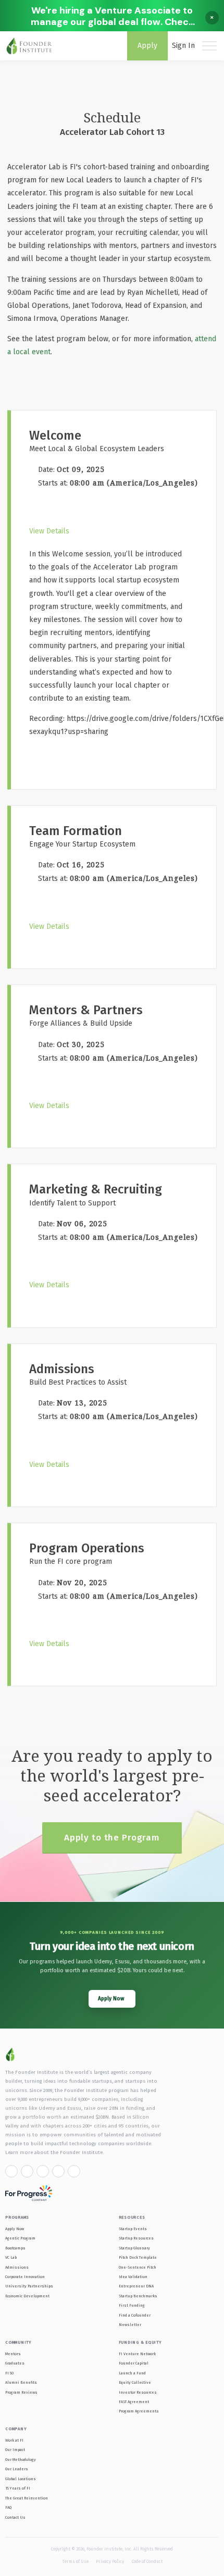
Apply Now (15, 2229)
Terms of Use (75, 2561)
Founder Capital (134, 2363)
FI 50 (9, 2373)
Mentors (13, 2354)
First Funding (132, 2305)
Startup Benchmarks (138, 2296)
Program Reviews (21, 2392)
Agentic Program (20, 2238)
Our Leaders (17, 2469)
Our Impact (15, 2450)
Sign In (183, 46)
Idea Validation (133, 2277)
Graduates (15, 2363)
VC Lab (11, 2257)
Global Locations (21, 2479)
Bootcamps (15, 2248)
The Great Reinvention (27, 2498)
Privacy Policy (110, 2561)
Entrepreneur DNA (136, 2286)
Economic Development (27, 2296)
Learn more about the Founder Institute (54, 2152)
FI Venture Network (137, 2354)
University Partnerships (29, 2286)
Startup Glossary (134, 2248)
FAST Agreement (134, 2402)
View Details (49, 531)
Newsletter (130, 2325)
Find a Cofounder (135, 2315)
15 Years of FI (18, 2488)
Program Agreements (139, 2411)
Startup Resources (136, 2238)
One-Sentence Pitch (138, 2267)
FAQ (8, 2507)
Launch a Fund (132, 2373)
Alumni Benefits (21, 2382)
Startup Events (133, 2229)
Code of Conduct (147, 2561)
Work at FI (14, 2440)
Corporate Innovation (25, 2277)
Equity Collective (135, 2382)
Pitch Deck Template (138, 2257)
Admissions (17, 2267)
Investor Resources (138, 2392)
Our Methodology (21, 2460)
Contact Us (15, 2517)
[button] (49, 531)
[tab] (108, 528)
